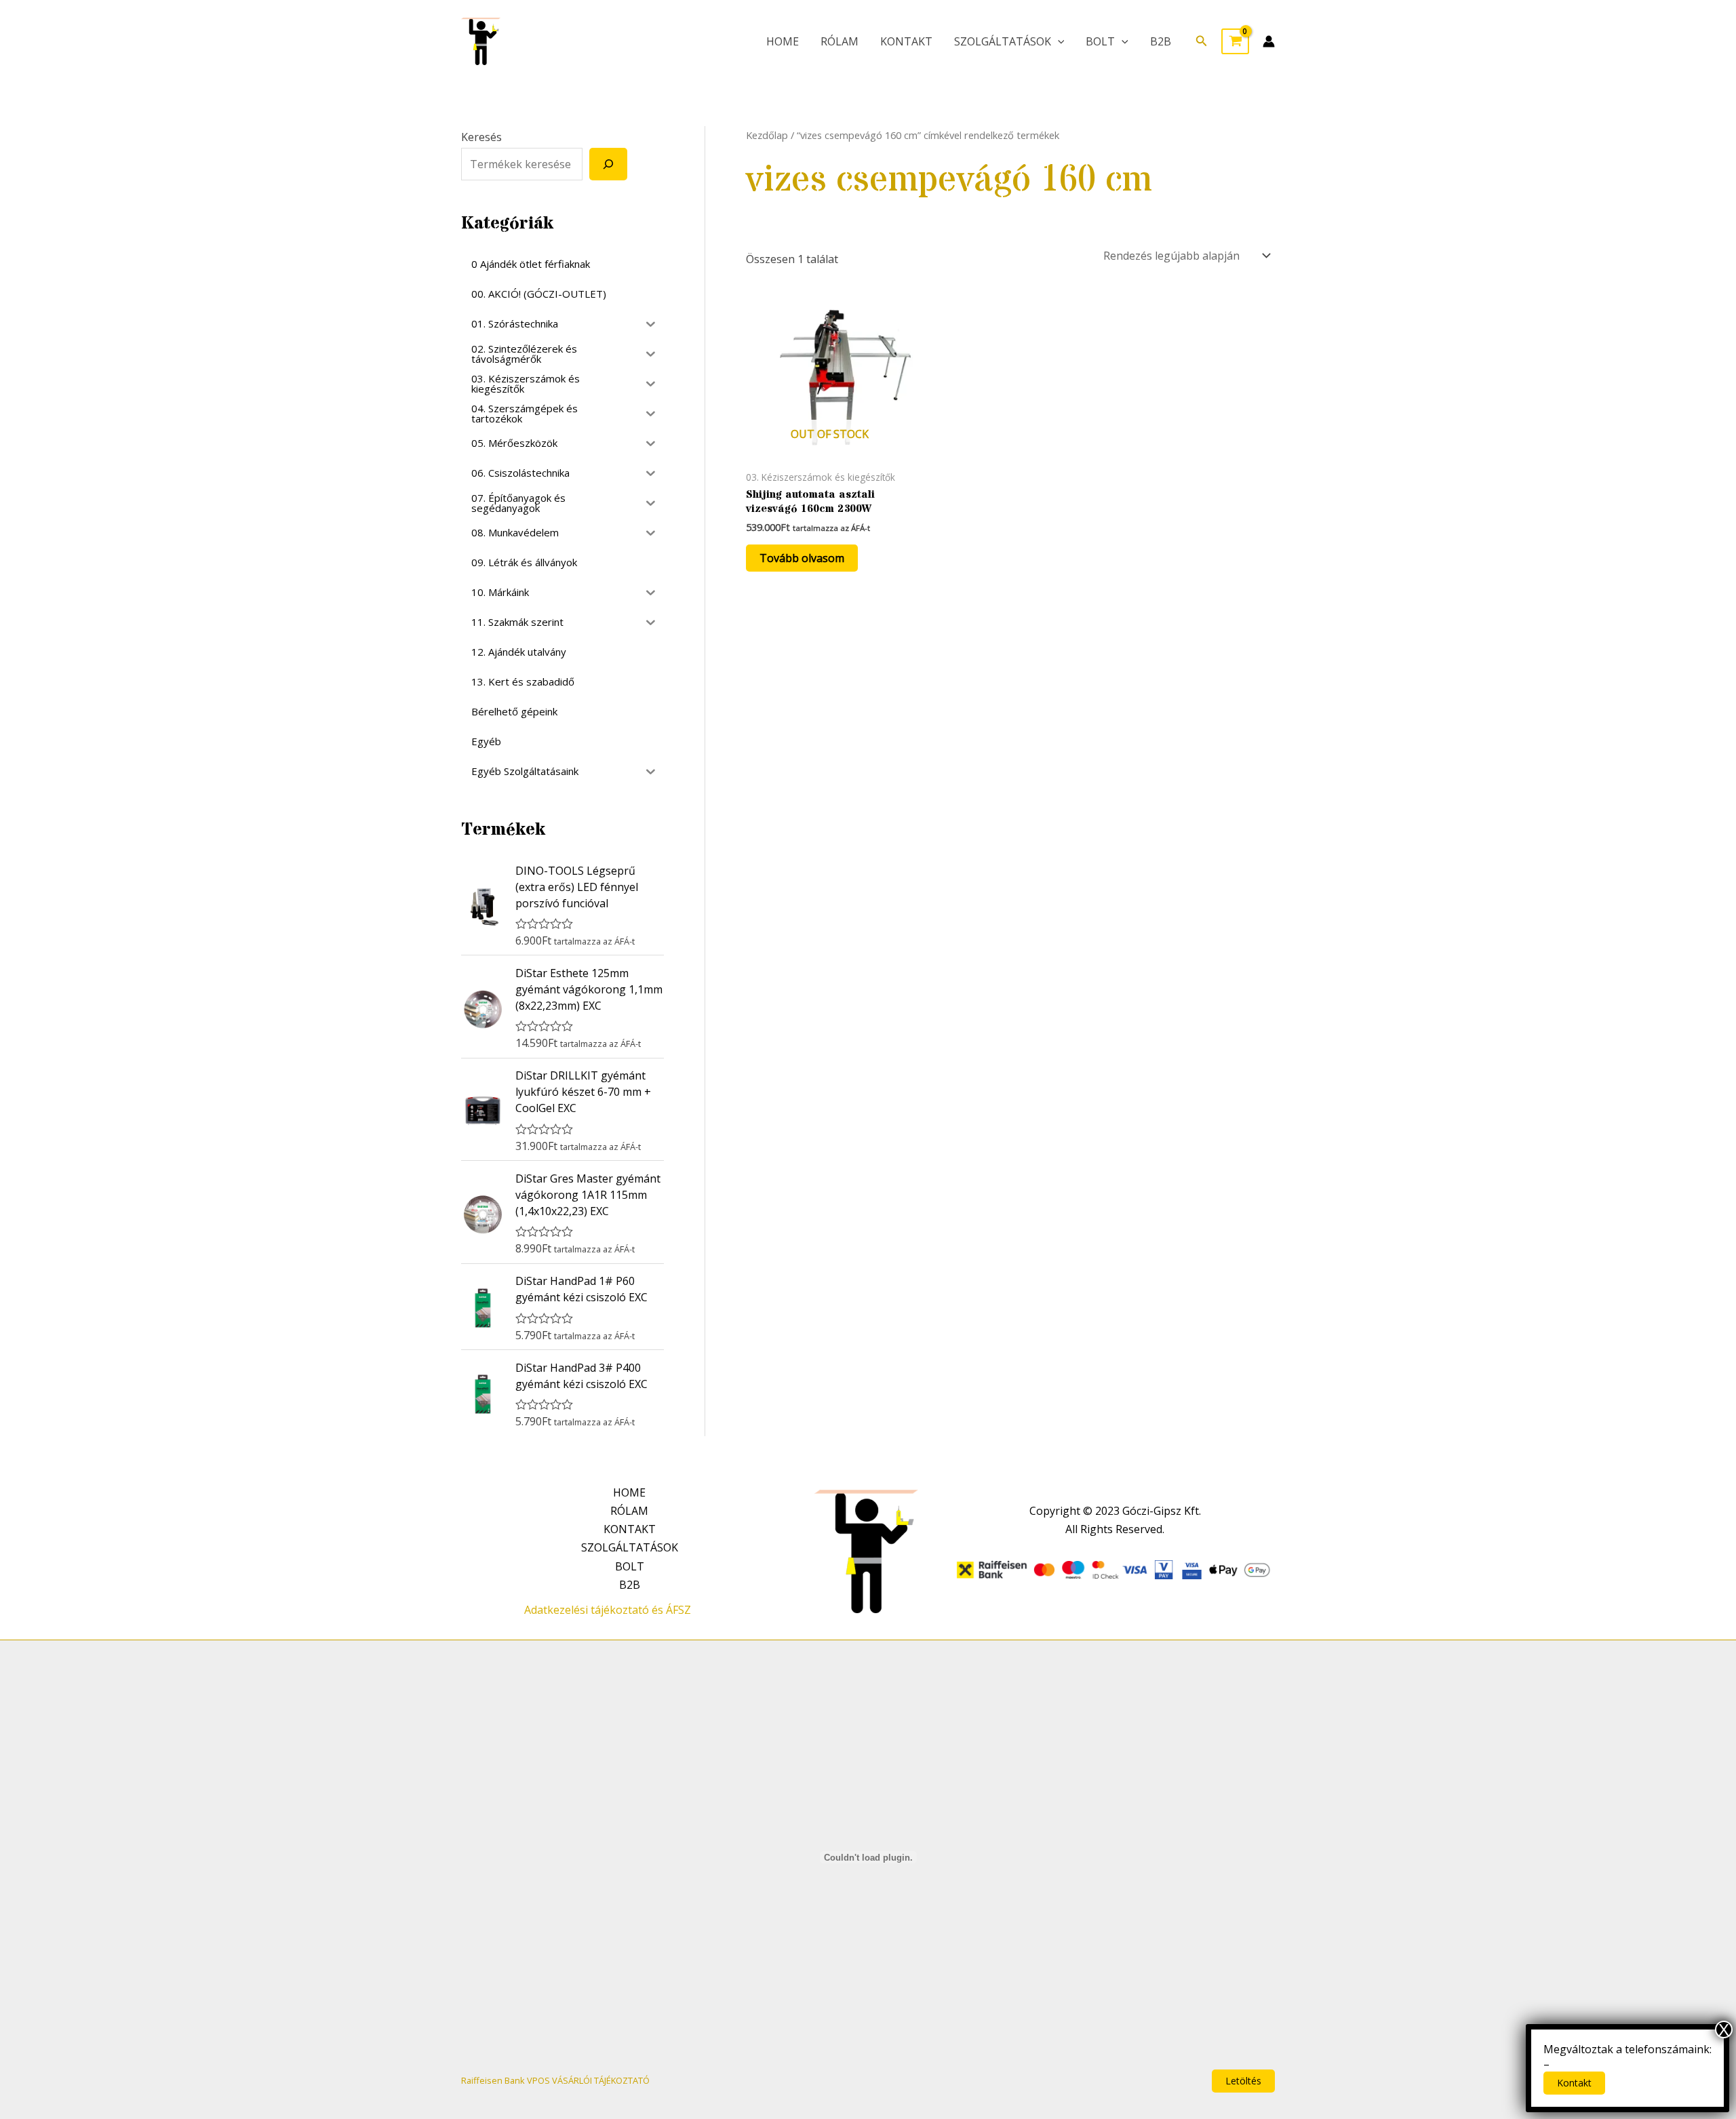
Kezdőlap (767, 135)
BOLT (1100, 41)
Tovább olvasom (802, 558)
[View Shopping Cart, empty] (1235, 41)
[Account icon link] (1269, 41)
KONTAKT (906, 41)
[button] (1202, 41)
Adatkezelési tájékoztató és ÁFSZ (608, 1610)
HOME (783, 41)
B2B (1161, 41)
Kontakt (1574, 2083)
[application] (1058, 41)
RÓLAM (840, 41)
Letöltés (1243, 2081)
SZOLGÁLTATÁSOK (1003, 41)
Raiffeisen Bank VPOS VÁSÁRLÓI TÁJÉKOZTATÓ (555, 2080)
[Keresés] (608, 164)
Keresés (481, 137)
